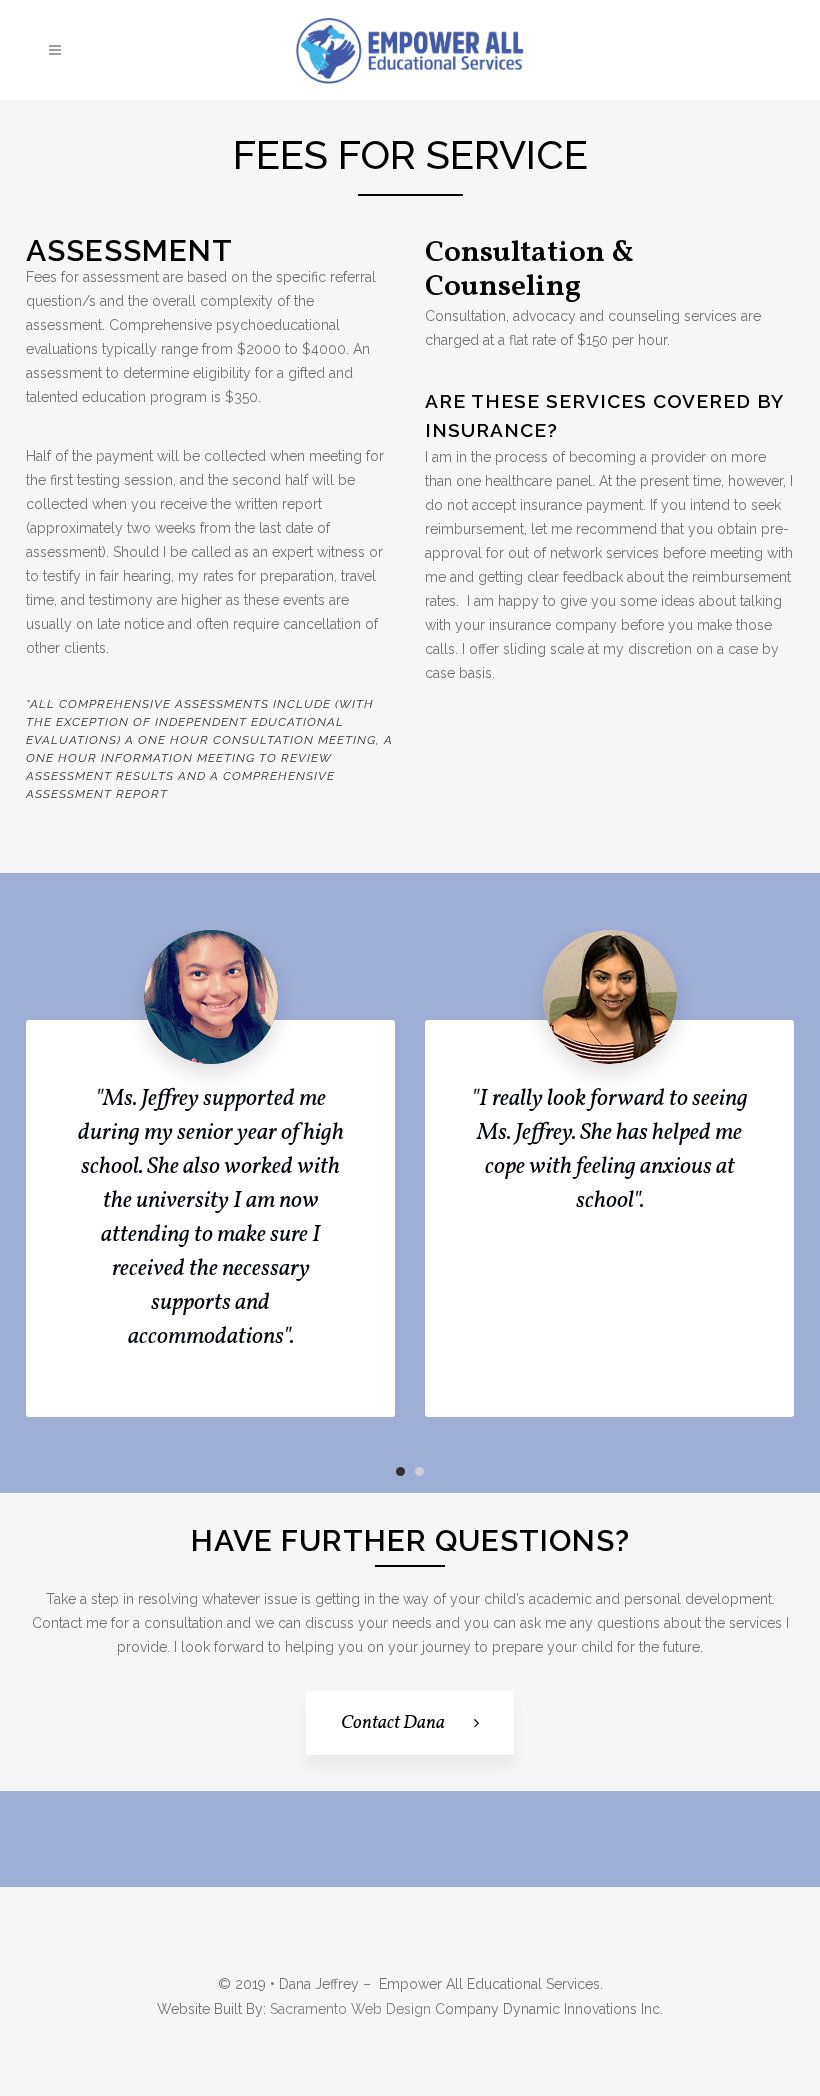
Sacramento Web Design (350, 2009)
